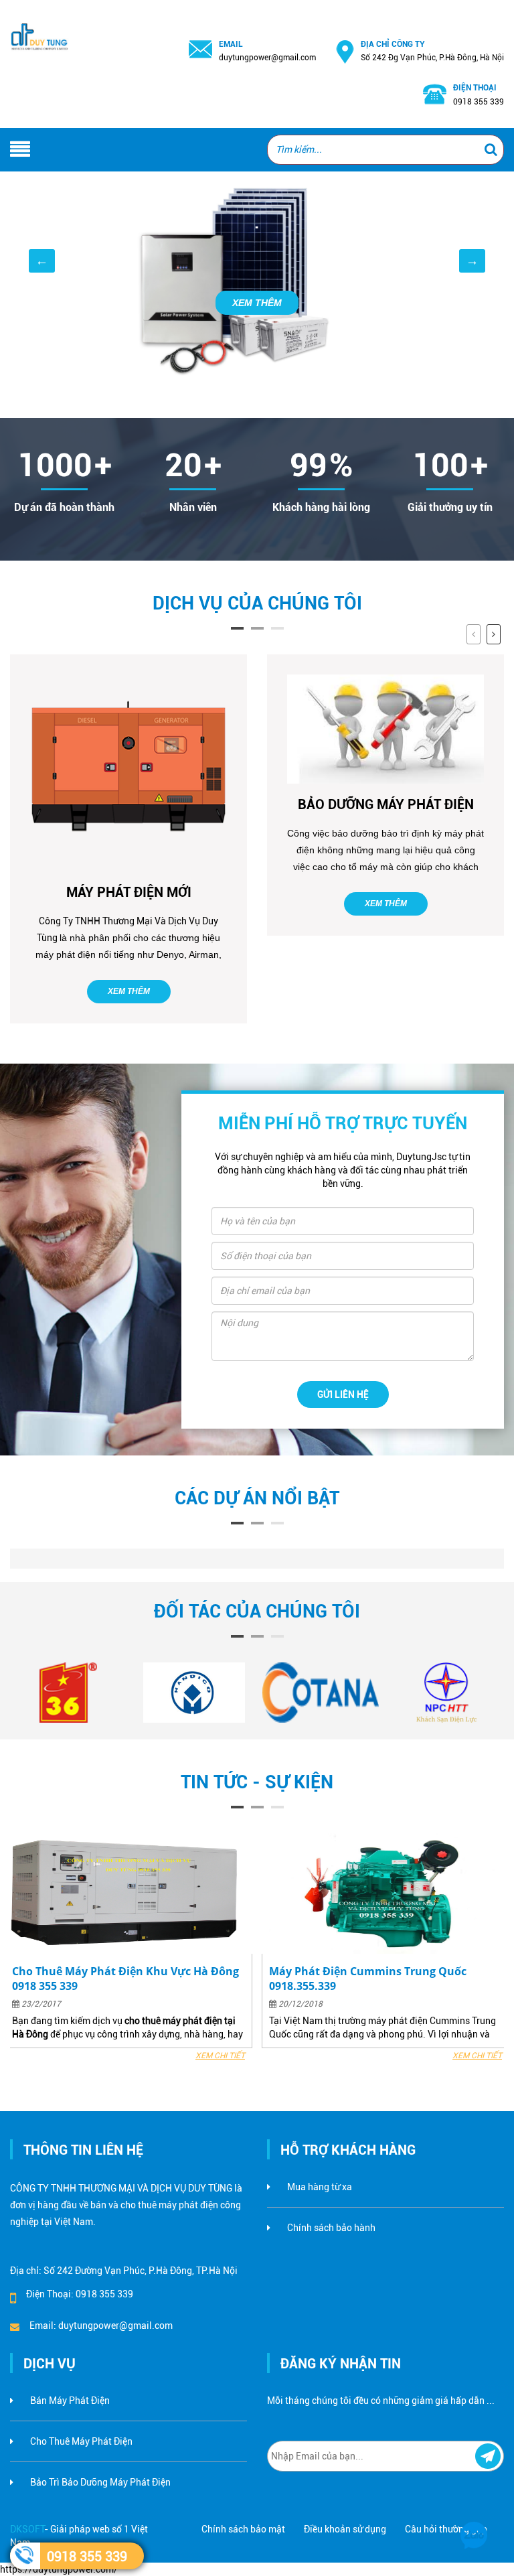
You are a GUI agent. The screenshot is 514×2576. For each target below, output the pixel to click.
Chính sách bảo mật (243, 2529)
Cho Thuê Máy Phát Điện (81, 2441)
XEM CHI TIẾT (220, 2056)
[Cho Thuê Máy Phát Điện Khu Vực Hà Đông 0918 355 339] (128, 1893)
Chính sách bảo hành (331, 2228)
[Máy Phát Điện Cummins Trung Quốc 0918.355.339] (385, 1893)
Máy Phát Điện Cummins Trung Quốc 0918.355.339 (368, 1979)
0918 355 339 (87, 2557)
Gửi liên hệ (343, 1394)
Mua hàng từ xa (320, 2187)
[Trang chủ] (43, 21)
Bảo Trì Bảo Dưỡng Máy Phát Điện (100, 2482)
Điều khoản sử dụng (345, 2529)
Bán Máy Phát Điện (70, 2401)
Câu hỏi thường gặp (446, 2529)
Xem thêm (129, 991)
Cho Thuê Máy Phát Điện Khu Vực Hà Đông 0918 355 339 (125, 1979)
